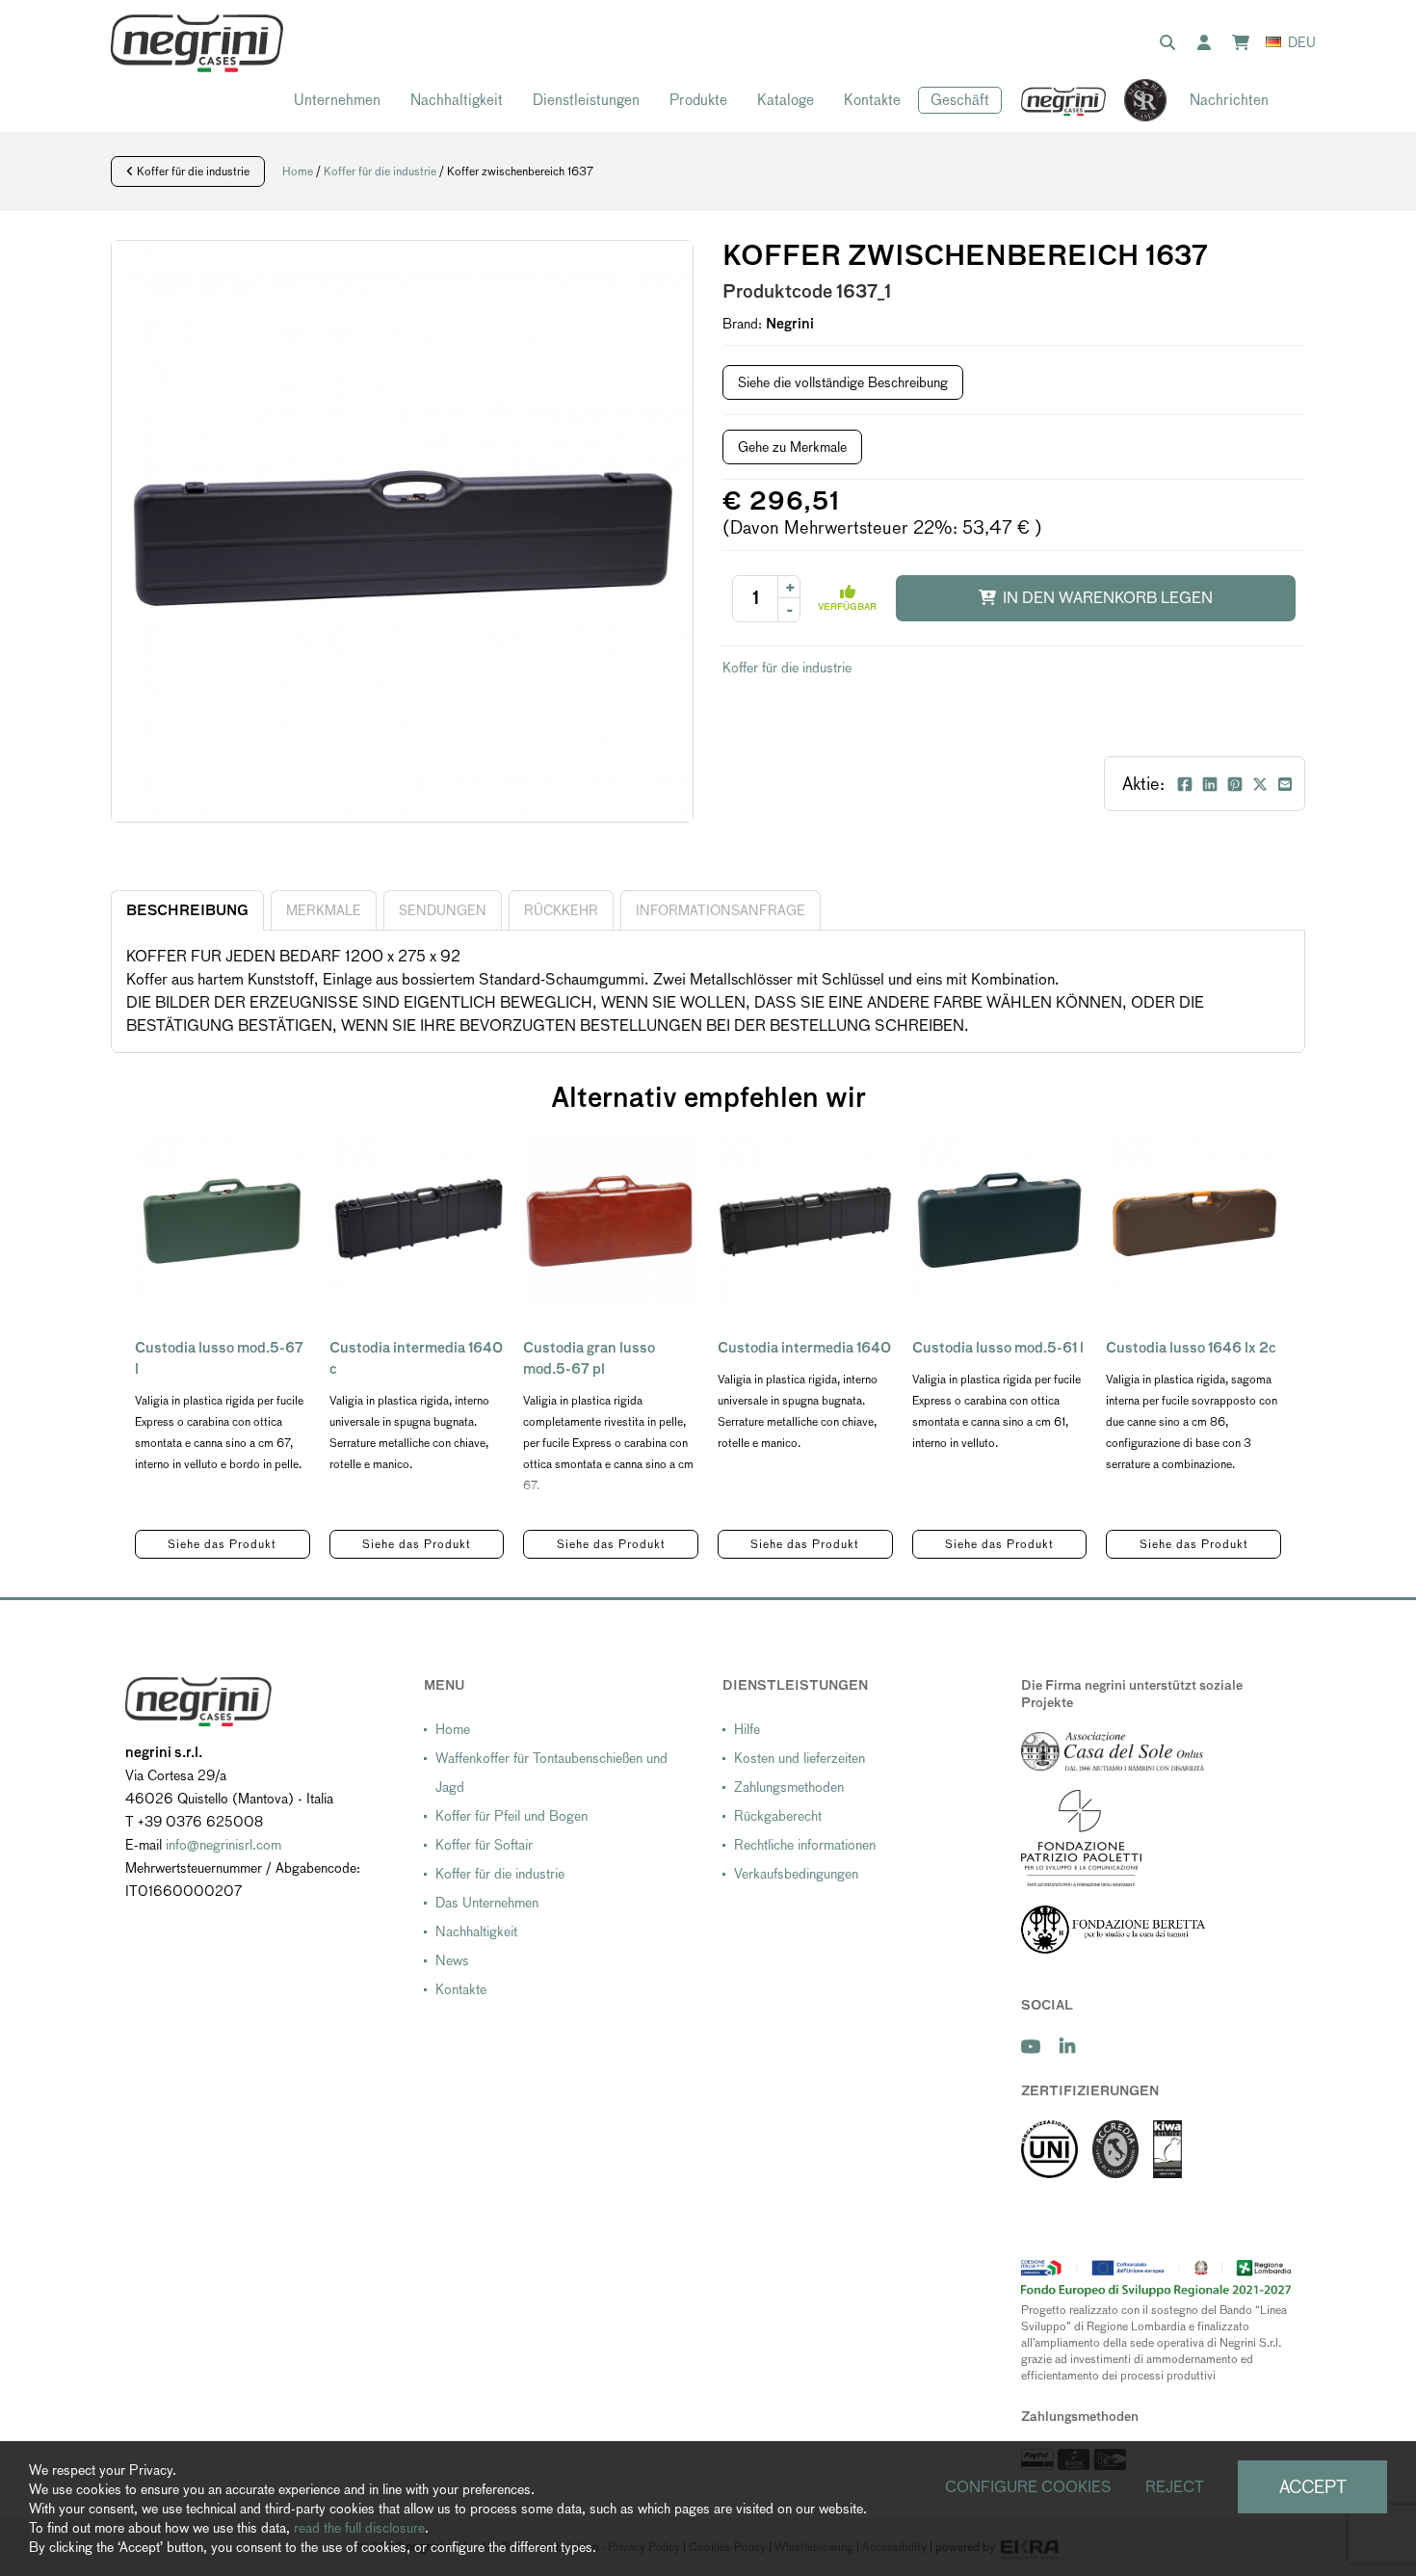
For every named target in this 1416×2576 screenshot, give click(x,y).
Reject (1175, 2487)
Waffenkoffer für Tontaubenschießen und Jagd (551, 1773)
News (452, 1960)
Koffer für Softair (484, 1845)
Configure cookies (1028, 2487)
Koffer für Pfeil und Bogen (511, 1816)
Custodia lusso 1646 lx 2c (1191, 1348)
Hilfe (747, 1729)
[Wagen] (1245, 43)
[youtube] (1031, 2047)
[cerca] (1171, 43)
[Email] (1285, 784)
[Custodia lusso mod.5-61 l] (1000, 1221)
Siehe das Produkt (222, 1544)
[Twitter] (1260, 784)
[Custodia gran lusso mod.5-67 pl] (611, 1221)
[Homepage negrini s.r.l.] (197, 43)
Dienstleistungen (586, 100)
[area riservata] (1208, 43)
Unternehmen (337, 100)
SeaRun (1136, 101)
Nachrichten (1229, 100)
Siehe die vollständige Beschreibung (843, 382)
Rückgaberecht (778, 1816)
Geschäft (960, 100)
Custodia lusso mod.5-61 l (998, 1348)
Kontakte (872, 100)
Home (298, 171)
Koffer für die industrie (192, 171)
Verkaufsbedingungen (796, 1874)
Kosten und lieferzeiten (800, 1758)
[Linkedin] (1210, 784)
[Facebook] (1185, 784)
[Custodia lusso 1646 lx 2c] (1193, 1221)
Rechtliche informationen (805, 1845)
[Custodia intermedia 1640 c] (417, 1221)
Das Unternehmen (487, 1903)
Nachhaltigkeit (457, 100)
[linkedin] (1067, 2047)
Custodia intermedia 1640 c (416, 1358)
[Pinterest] (1235, 784)
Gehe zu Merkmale (792, 447)
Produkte (698, 100)
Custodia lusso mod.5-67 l (219, 1358)
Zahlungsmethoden (789, 1787)
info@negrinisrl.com (223, 1845)
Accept (1313, 2487)
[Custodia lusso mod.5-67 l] (223, 1221)
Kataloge (786, 100)
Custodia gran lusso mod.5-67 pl (589, 1358)
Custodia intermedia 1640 (804, 1348)
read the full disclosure (359, 2528)
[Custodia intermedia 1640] (805, 1221)
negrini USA (1064, 101)
